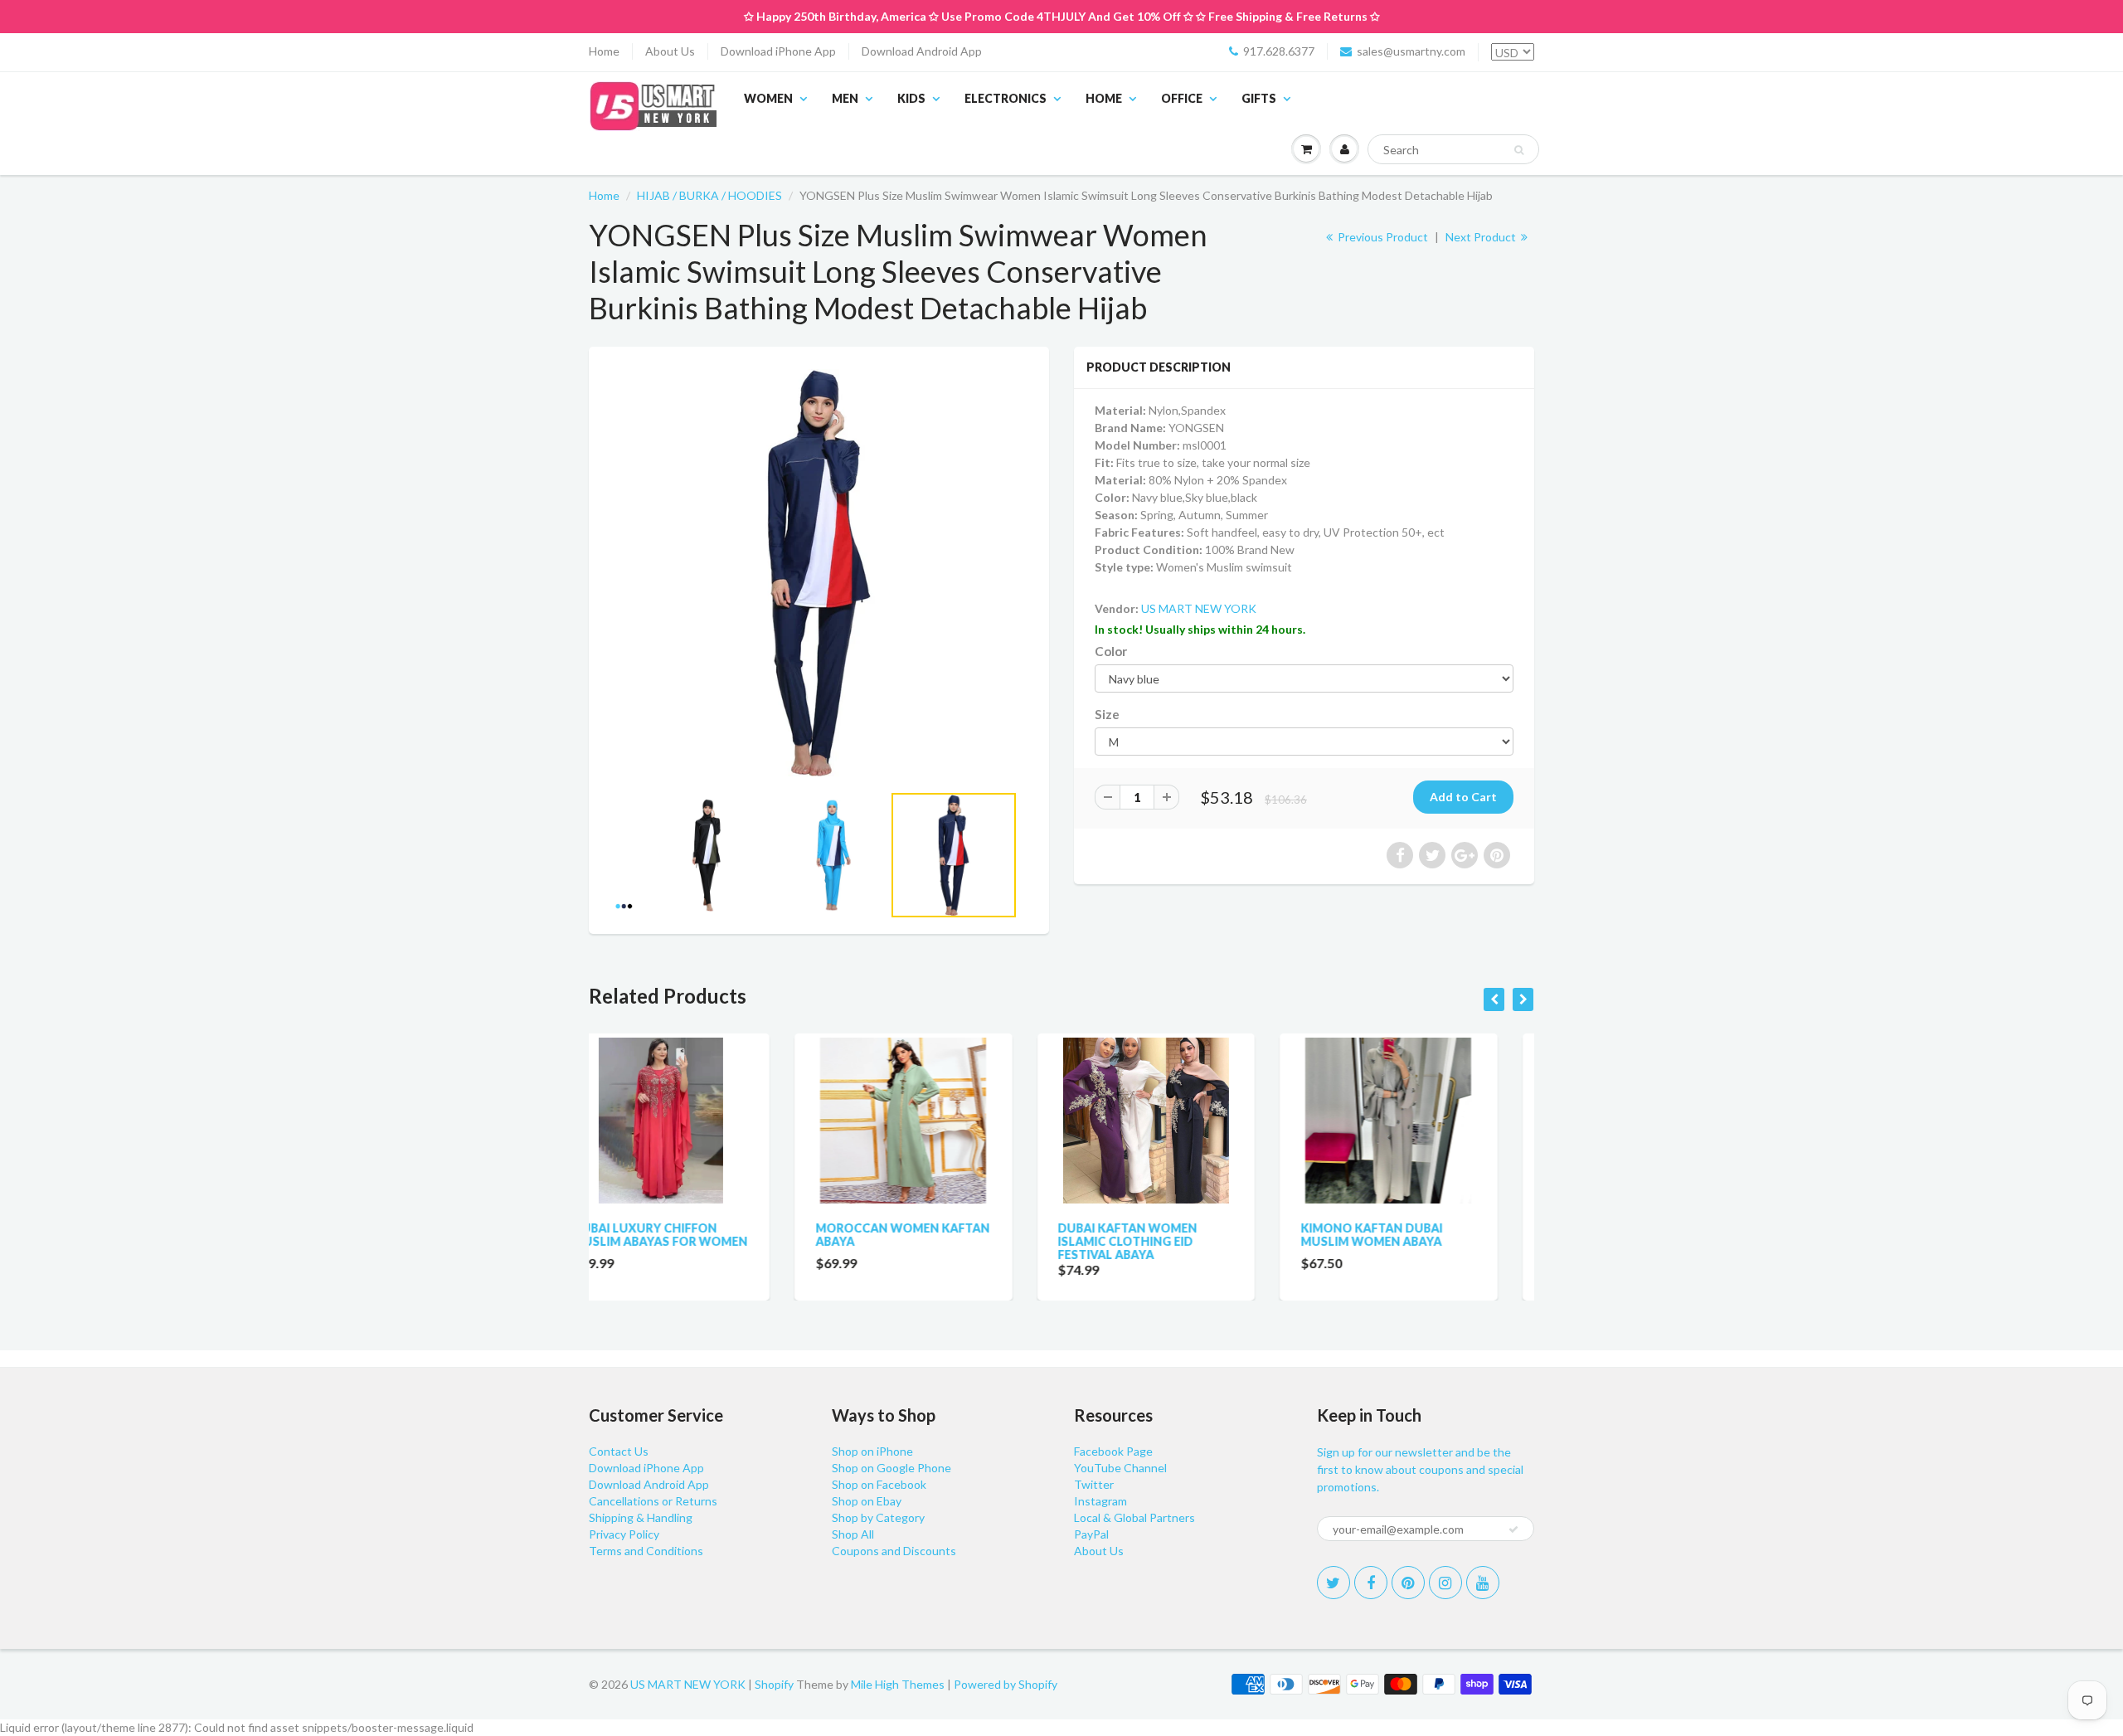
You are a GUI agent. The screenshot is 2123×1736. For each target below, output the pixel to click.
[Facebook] (1371, 1583)
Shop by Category (878, 1517)
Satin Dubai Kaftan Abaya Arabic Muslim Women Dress (1421, 1241)
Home (604, 51)
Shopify (774, 1684)
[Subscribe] (1513, 1529)
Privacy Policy (624, 1534)
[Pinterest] (1408, 1583)
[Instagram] (1445, 1583)
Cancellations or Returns (653, 1501)
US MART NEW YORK (1199, 608)
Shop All (853, 1534)
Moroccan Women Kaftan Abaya (697, 1235)
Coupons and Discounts (894, 1551)
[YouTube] (1483, 1583)
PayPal (1091, 1534)
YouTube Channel (1120, 1468)
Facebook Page (1113, 1451)
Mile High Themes (898, 1684)
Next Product (1482, 237)
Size (1107, 714)
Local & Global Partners (1134, 1517)
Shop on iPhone (872, 1451)
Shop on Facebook (879, 1484)
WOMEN (768, 98)
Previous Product (1382, 237)
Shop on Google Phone (891, 1468)
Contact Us (619, 1451)
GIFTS (1259, 98)
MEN (845, 98)
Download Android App (922, 51)
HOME (1104, 98)
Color (1111, 651)
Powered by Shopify (1006, 1684)
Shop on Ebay (867, 1501)
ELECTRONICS (1006, 98)
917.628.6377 (1279, 51)
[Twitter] (1334, 1583)
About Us (670, 51)
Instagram (1100, 1501)
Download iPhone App (778, 51)
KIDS (911, 98)
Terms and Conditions (646, 1551)
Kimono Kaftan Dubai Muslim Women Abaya (1166, 1235)
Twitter (1094, 1484)
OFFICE (1182, 98)
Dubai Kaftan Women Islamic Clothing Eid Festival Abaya (922, 1241)
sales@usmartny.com (1411, 51)
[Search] (1519, 150)
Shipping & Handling (641, 1517)
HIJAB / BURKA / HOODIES (709, 195)
